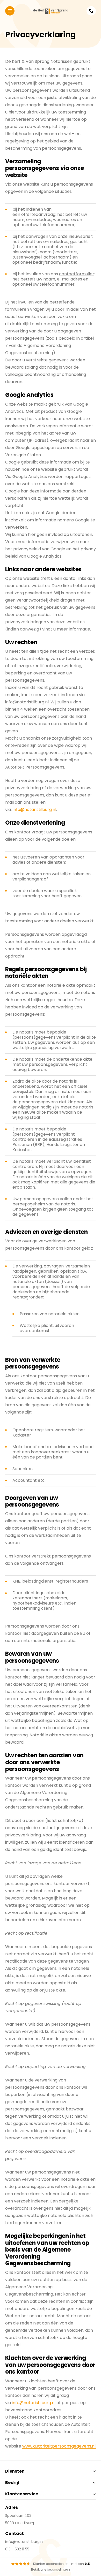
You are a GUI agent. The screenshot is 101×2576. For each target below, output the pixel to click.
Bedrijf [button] (12, 2483)
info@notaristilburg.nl (34, 810)
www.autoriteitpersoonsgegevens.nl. (59, 2446)
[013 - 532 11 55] (91, 11)
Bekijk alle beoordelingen (51, 2569)
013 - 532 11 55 (17, 2549)
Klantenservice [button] (21, 2494)
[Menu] (10, 11)
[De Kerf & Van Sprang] (51, 11)
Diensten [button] (15, 2471)
